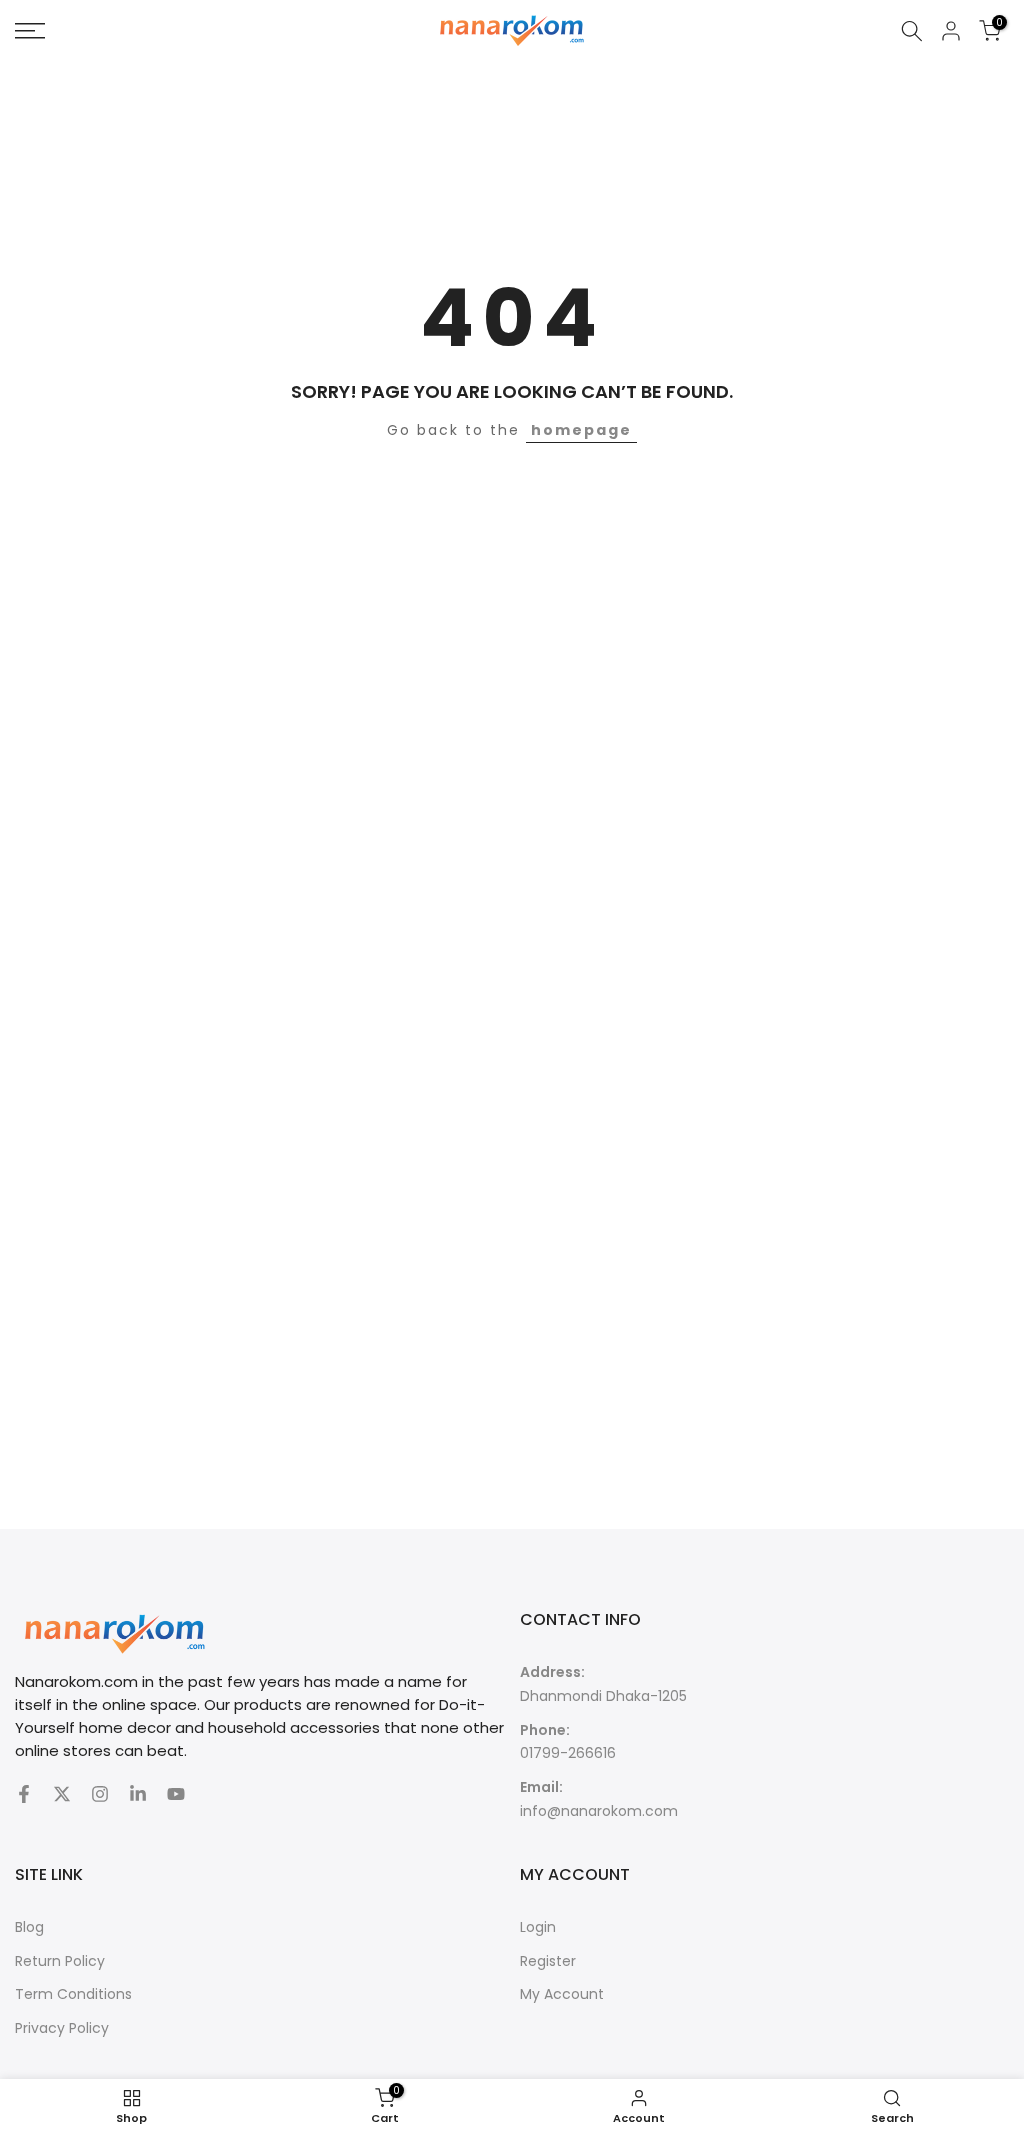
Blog (29, 1927)
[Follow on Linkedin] (138, 1794)
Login (538, 1927)
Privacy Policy (62, 2028)
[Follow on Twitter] (62, 1794)
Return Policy (60, 1961)
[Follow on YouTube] (176, 1794)
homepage (581, 430)
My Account (562, 1994)
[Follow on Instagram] (100, 1794)
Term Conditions (73, 1994)
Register (548, 1961)
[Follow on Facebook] (24, 1794)
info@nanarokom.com (599, 1811)
